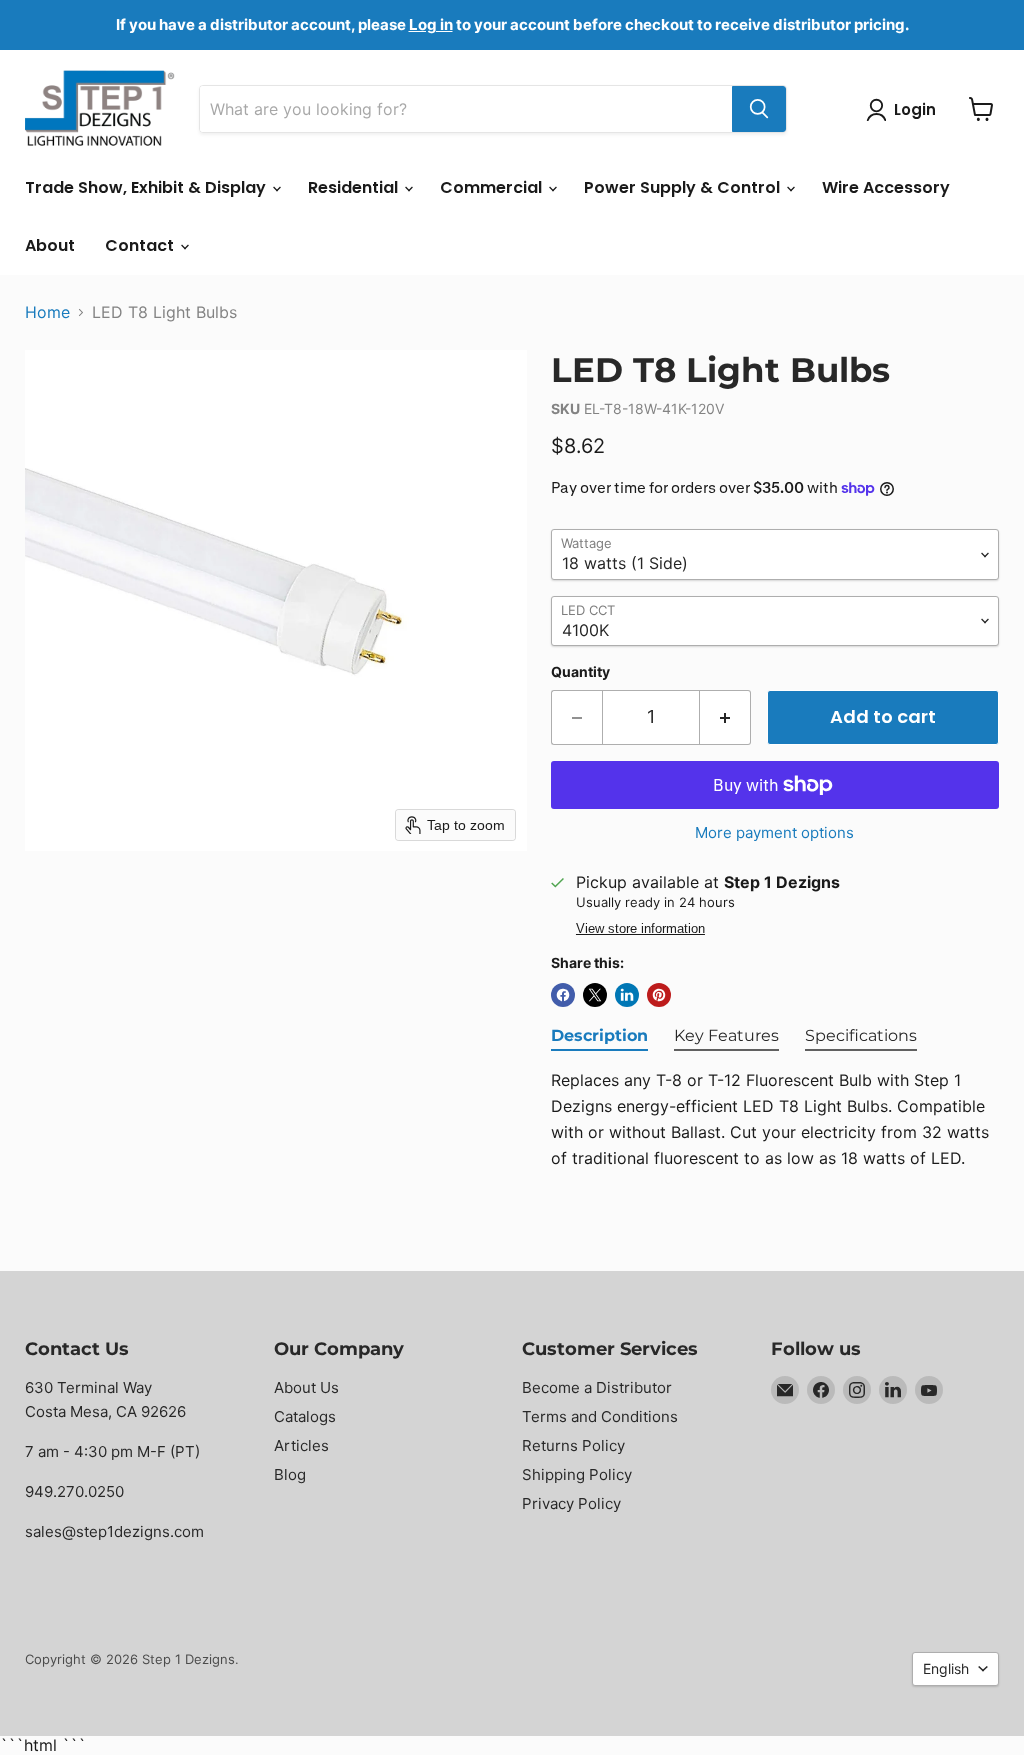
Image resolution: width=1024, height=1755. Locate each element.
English (946, 1668)
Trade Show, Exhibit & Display (147, 187)
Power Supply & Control (684, 187)
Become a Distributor (597, 1387)
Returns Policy (573, 1445)
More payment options (774, 832)
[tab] (599, 1037)
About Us (306, 1387)
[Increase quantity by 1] (725, 717)
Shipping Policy (577, 1474)
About (50, 245)
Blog (290, 1474)
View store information (640, 929)
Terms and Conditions (600, 1416)
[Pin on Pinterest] (659, 995)
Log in (431, 24)
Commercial (493, 187)
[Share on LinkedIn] (627, 995)
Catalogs (305, 1416)
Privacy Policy (571, 1503)
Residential (355, 187)
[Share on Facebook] (563, 995)
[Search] (759, 109)
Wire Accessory (886, 187)
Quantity (580, 672)
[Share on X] (595, 995)
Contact (141, 245)
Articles (301, 1445)
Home (47, 312)
